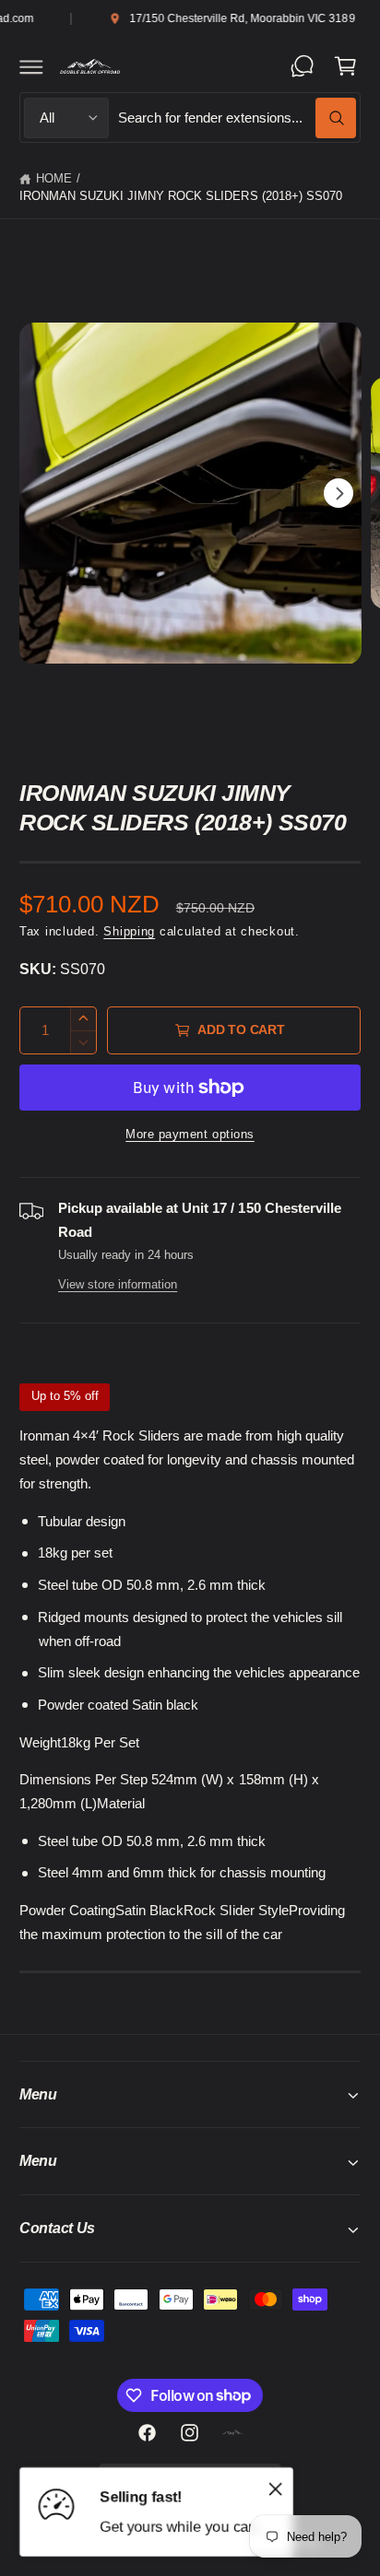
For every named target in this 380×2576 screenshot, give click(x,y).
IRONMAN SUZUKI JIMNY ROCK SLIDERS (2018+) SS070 (181, 196)
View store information (118, 1284)
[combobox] (237, 118)
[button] (31, 66)
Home (54, 179)
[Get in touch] (303, 66)
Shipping (129, 932)
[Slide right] (338, 493)
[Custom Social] (232, 2433)
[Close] (276, 2489)
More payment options (190, 1135)
